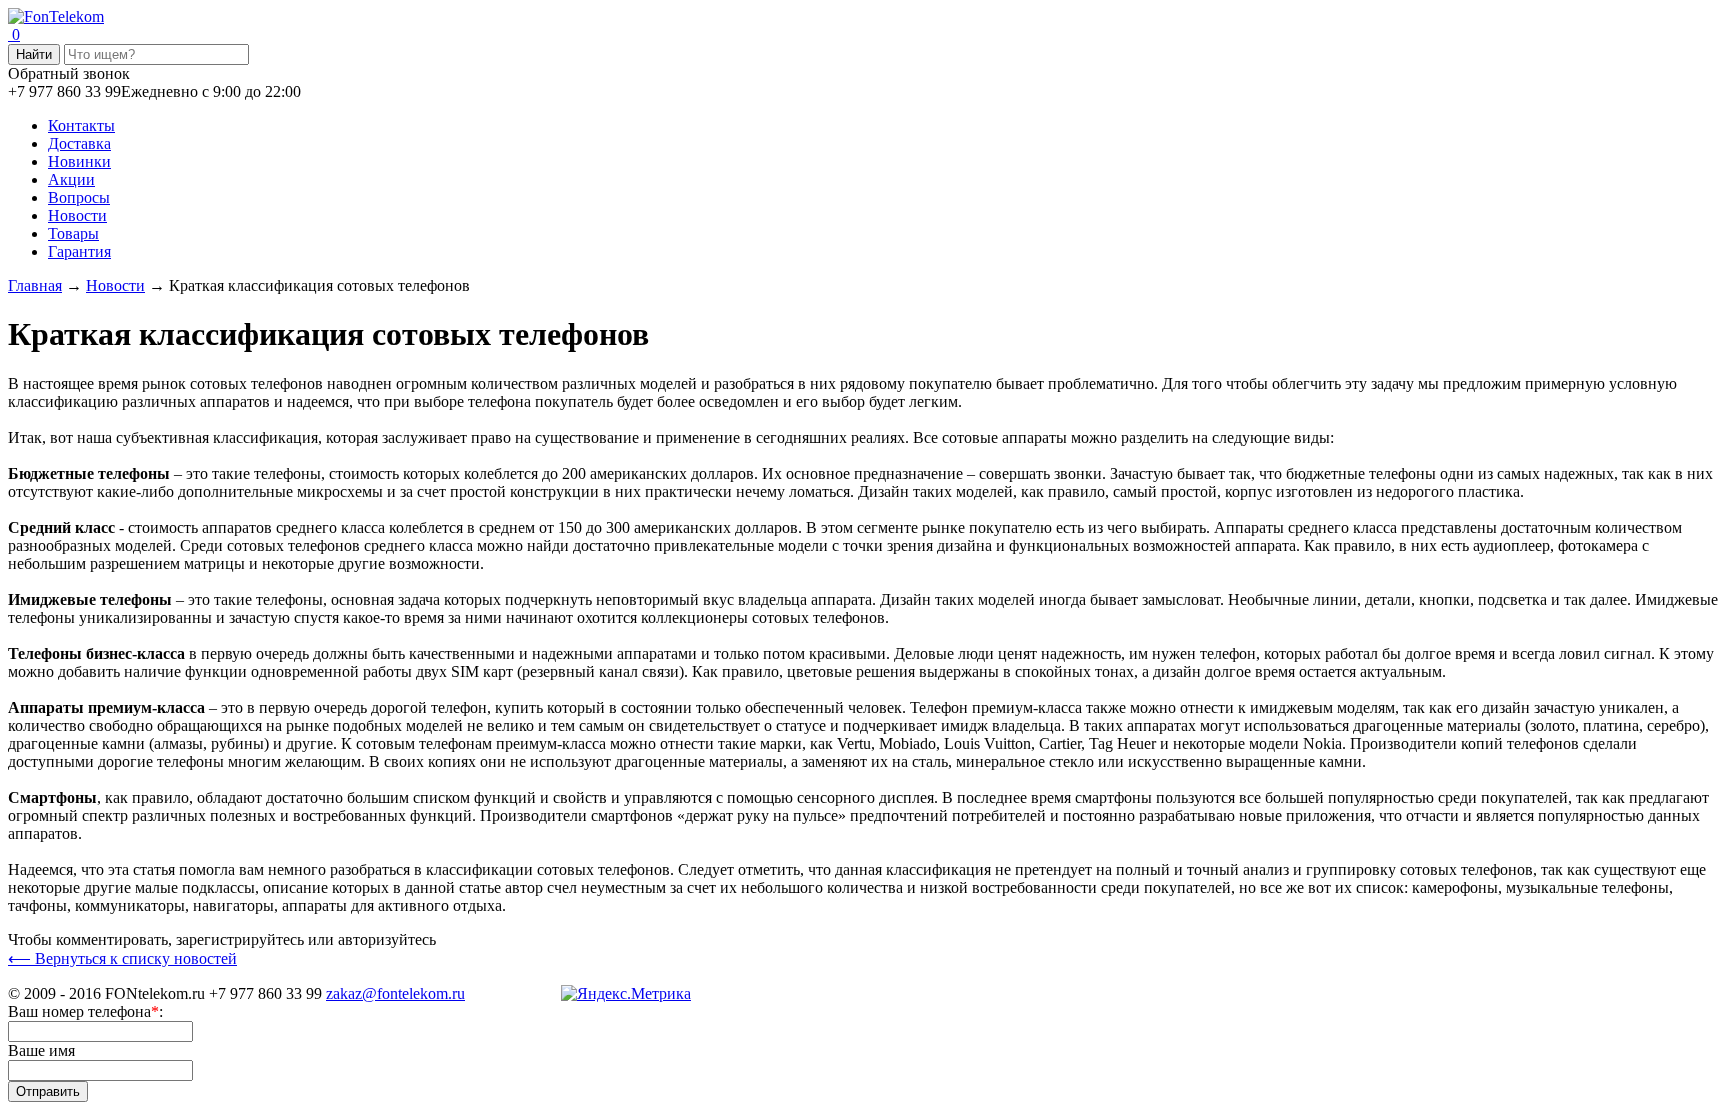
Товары (73, 233)
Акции (71, 179)
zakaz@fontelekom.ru (395, 993)
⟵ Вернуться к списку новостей (122, 958)
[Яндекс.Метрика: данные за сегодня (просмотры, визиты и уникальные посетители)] (626, 994)
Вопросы (79, 197)
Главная (35, 285)
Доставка (79, 143)
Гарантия (79, 251)
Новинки (79, 161)
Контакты (81, 125)
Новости (77, 215)
